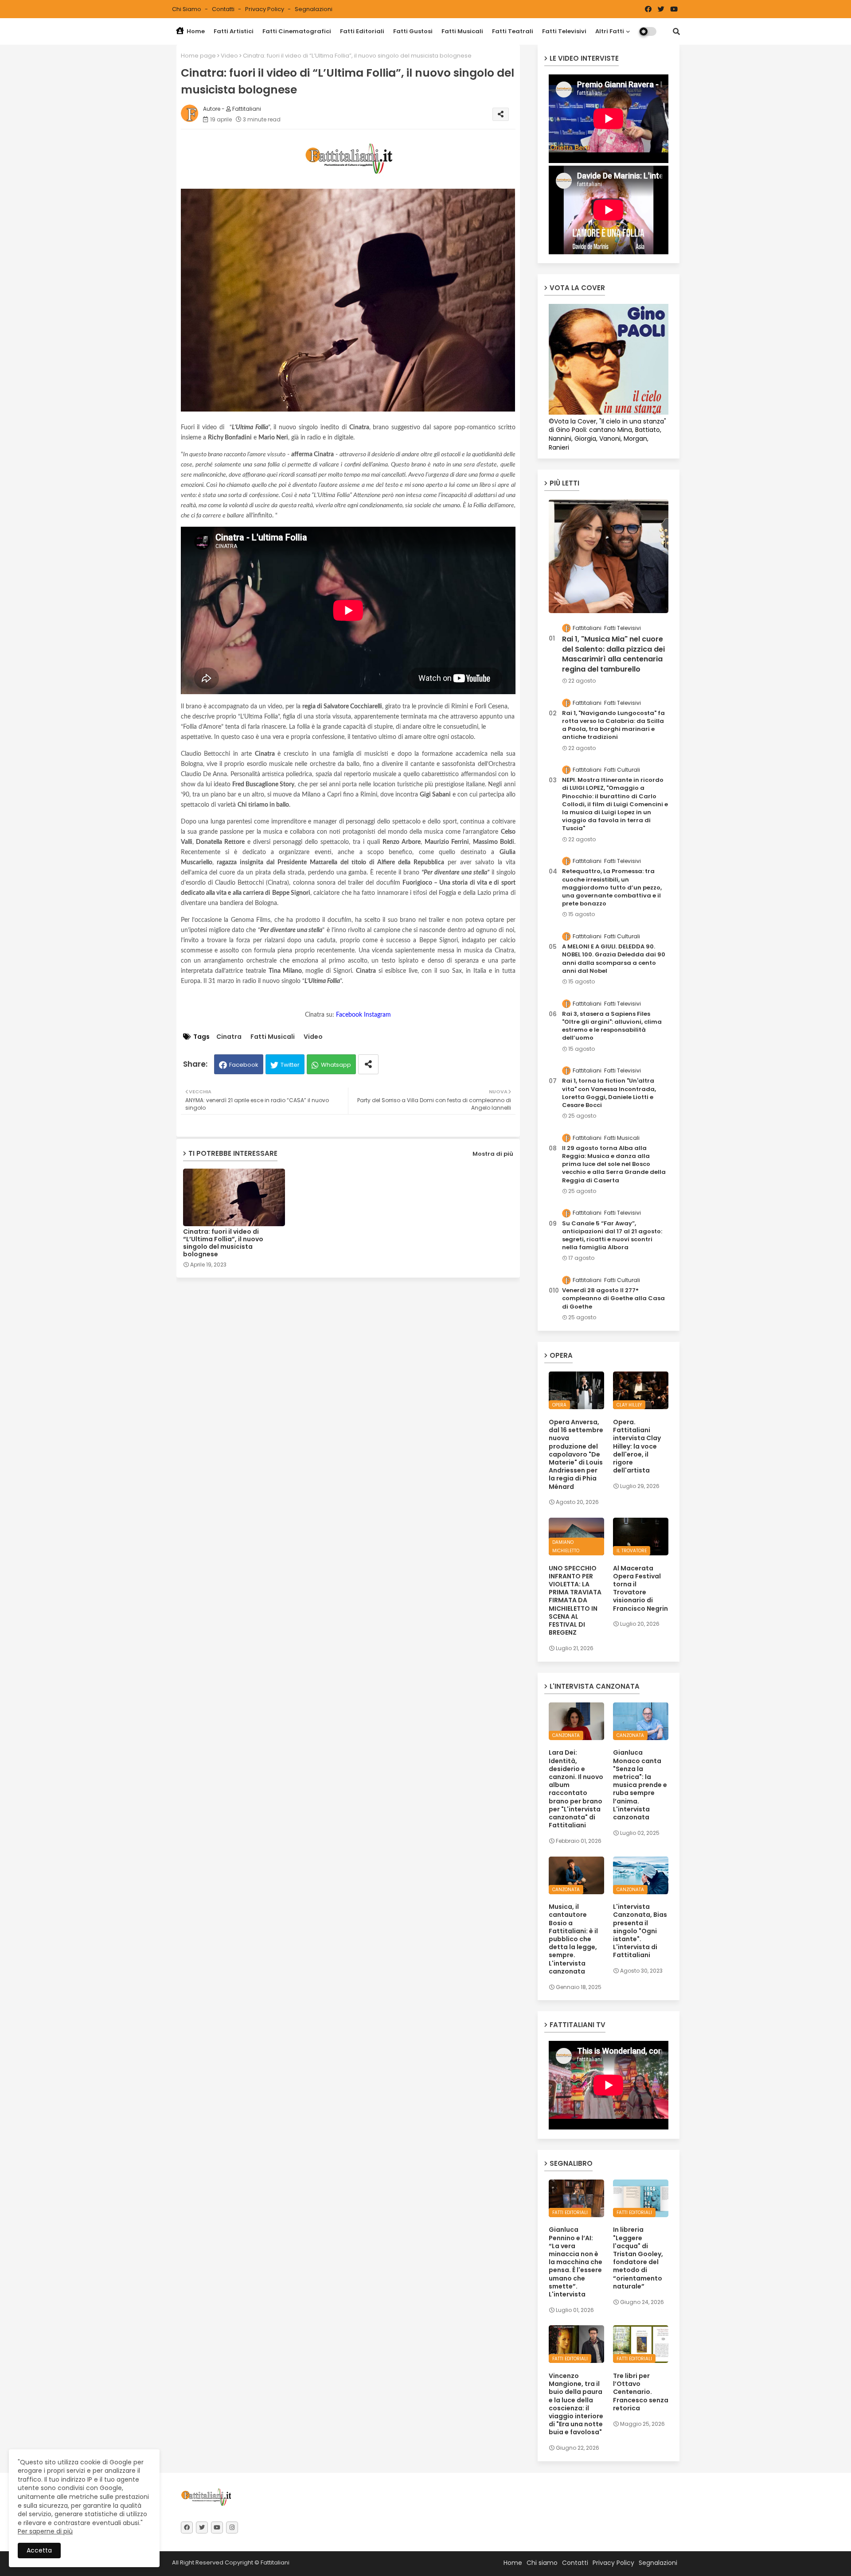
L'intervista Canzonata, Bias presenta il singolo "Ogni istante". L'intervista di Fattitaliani (640, 1931)
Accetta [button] (39, 2550)
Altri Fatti (610, 31)
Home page (198, 56)
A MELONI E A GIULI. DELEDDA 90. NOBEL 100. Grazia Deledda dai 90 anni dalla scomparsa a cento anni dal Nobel (614, 959)
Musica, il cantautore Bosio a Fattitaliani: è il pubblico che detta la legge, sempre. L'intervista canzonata (573, 1939)
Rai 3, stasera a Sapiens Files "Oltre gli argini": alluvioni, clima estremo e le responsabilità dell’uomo (612, 1026)
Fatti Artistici (234, 31)
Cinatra (229, 1037)
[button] (676, 31)
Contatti (224, 9)
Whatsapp (336, 1065)
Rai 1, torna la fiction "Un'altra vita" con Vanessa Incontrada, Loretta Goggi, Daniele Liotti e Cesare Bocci (609, 1093)
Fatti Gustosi (413, 31)
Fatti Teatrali (513, 31)
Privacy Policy (265, 9)
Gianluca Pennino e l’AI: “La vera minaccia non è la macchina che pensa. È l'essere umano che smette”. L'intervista (576, 2262)
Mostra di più (493, 1154)
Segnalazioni (314, 9)
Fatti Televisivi (564, 31)
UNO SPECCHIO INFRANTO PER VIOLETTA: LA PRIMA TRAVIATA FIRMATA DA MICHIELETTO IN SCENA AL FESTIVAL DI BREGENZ (575, 1601)
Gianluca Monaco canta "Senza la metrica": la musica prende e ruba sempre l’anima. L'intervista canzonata (640, 1785)
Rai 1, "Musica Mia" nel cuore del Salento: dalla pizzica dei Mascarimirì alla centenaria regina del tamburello (613, 654)
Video (229, 56)
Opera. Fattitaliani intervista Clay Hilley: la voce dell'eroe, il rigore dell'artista (637, 1446)
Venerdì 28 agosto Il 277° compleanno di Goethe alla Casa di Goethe (613, 1298)
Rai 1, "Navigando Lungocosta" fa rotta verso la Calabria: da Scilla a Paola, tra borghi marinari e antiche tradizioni (613, 725)
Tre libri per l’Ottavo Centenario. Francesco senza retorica (641, 2392)
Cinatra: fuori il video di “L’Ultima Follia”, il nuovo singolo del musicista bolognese (223, 1243)
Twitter (290, 1065)
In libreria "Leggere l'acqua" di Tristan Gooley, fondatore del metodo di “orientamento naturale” (638, 2258)
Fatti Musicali (462, 31)
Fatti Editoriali (362, 31)
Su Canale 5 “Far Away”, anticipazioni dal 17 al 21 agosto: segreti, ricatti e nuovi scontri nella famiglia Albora (612, 1236)
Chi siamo (187, 9)
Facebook (244, 1065)
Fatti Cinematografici (297, 31)
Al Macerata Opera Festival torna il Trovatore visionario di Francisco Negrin (640, 1588)
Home (195, 31)
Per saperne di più (45, 2531)
